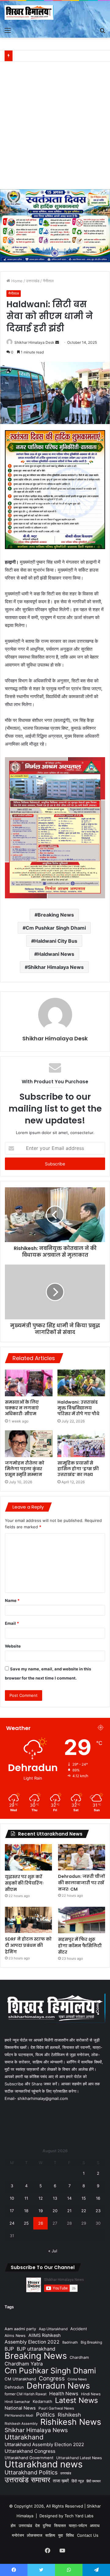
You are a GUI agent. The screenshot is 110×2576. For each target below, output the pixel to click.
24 (12, 2223)
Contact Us (88, 2535)
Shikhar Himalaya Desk (34, 342)
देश (37, 2526)
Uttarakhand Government (29, 2458)
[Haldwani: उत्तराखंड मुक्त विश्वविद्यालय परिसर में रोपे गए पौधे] (81, 1383)
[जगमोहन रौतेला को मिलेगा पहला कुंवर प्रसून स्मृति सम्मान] (29, 1444)
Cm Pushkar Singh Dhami (56, 928)
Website (13, 1646)
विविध (70, 2535)
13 (55, 2198)
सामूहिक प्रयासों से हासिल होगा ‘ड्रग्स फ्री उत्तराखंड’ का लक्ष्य (78, 1469)
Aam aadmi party (20, 2329)
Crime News (77, 2379)
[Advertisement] (55, 128)
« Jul (53, 2251)
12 (41, 2198)
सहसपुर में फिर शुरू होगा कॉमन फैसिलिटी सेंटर (80, 1946)
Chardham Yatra (24, 2364)
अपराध (95, 2526)
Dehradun (14, 2387)
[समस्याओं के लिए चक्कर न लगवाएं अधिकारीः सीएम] (29, 1383)
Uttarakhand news (44, 2464)
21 (69, 2211)
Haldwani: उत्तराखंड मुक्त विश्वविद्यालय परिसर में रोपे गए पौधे (78, 1408)
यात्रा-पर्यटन (78, 2526)
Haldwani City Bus (56, 941)
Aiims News (15, 2336)
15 (84, 2198)
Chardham (79, 2357)
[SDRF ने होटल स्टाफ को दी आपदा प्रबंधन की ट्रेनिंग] (28, 1920)
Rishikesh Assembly (21, 2424)
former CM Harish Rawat (26, 2394)
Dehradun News (58, 2386)
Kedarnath (42, 2401)
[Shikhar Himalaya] (29, 12)
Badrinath (70, 2342)
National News (20, 2408)
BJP (9, 2349)
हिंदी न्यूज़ (78, 2481)
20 (55, 2211)
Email (12, 1623)
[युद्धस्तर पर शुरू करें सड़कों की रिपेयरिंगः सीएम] (28, 1857)
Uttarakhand (24, 2437)
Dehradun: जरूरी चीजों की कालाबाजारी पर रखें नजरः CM (81, 1883)
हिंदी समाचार (94, 2481)
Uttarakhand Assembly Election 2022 (44, 2444)
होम (13, 2526)
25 (26, 2223)
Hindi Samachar (17, 2402)
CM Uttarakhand (20, 2379)
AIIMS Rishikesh (44, 2335)
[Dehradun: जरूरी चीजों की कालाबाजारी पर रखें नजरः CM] (82, 1857)
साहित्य (50, 2535)
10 (12, 2198)
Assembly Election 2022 (32, 2342)
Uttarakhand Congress (30, 2451)
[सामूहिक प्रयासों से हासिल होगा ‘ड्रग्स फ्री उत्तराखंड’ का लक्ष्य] (81, 1444)
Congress (52, 2378)
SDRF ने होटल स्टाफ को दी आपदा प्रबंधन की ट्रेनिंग (28, 1945)
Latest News (76, 2400)
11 (26, 2198)
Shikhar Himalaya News (56, 967)
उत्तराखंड (33, 281)
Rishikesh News (71, 2422)
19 (41, 2211)
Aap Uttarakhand (53, 2329)
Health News (64, 2394)
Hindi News (91, 2394)
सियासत (60, 2526)
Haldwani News (56, 954)
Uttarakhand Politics (31, 2472)
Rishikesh (69, 2415)
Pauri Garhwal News (56, 2408)
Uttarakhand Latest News (79, 2458)
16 (98, 2198)
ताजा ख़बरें (61, 2481)
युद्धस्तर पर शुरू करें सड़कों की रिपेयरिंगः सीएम (24, 1883)
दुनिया (47, 2526)
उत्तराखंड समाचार (27, 2480)
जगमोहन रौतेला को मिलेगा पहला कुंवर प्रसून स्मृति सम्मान (25, 1469)
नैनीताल (48, 281)
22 (84, 2211)
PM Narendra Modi (19, 2416)
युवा (61, 2535)
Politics (46, 2415)
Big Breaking (91, 2342)
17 (12, 2211)
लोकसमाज (35, 2535)
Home (16, 281)
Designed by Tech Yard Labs (66, 2516)
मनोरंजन (18, 2535)
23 (98, 2211)
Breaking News (56, 915)
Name (12, 1600)
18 (26, 2211)
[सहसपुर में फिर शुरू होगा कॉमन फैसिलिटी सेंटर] (82, 1920)
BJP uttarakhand (36, 2349)
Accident (79, 2329)
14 (69, 2198)
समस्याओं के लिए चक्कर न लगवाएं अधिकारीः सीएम (22, 1408)
